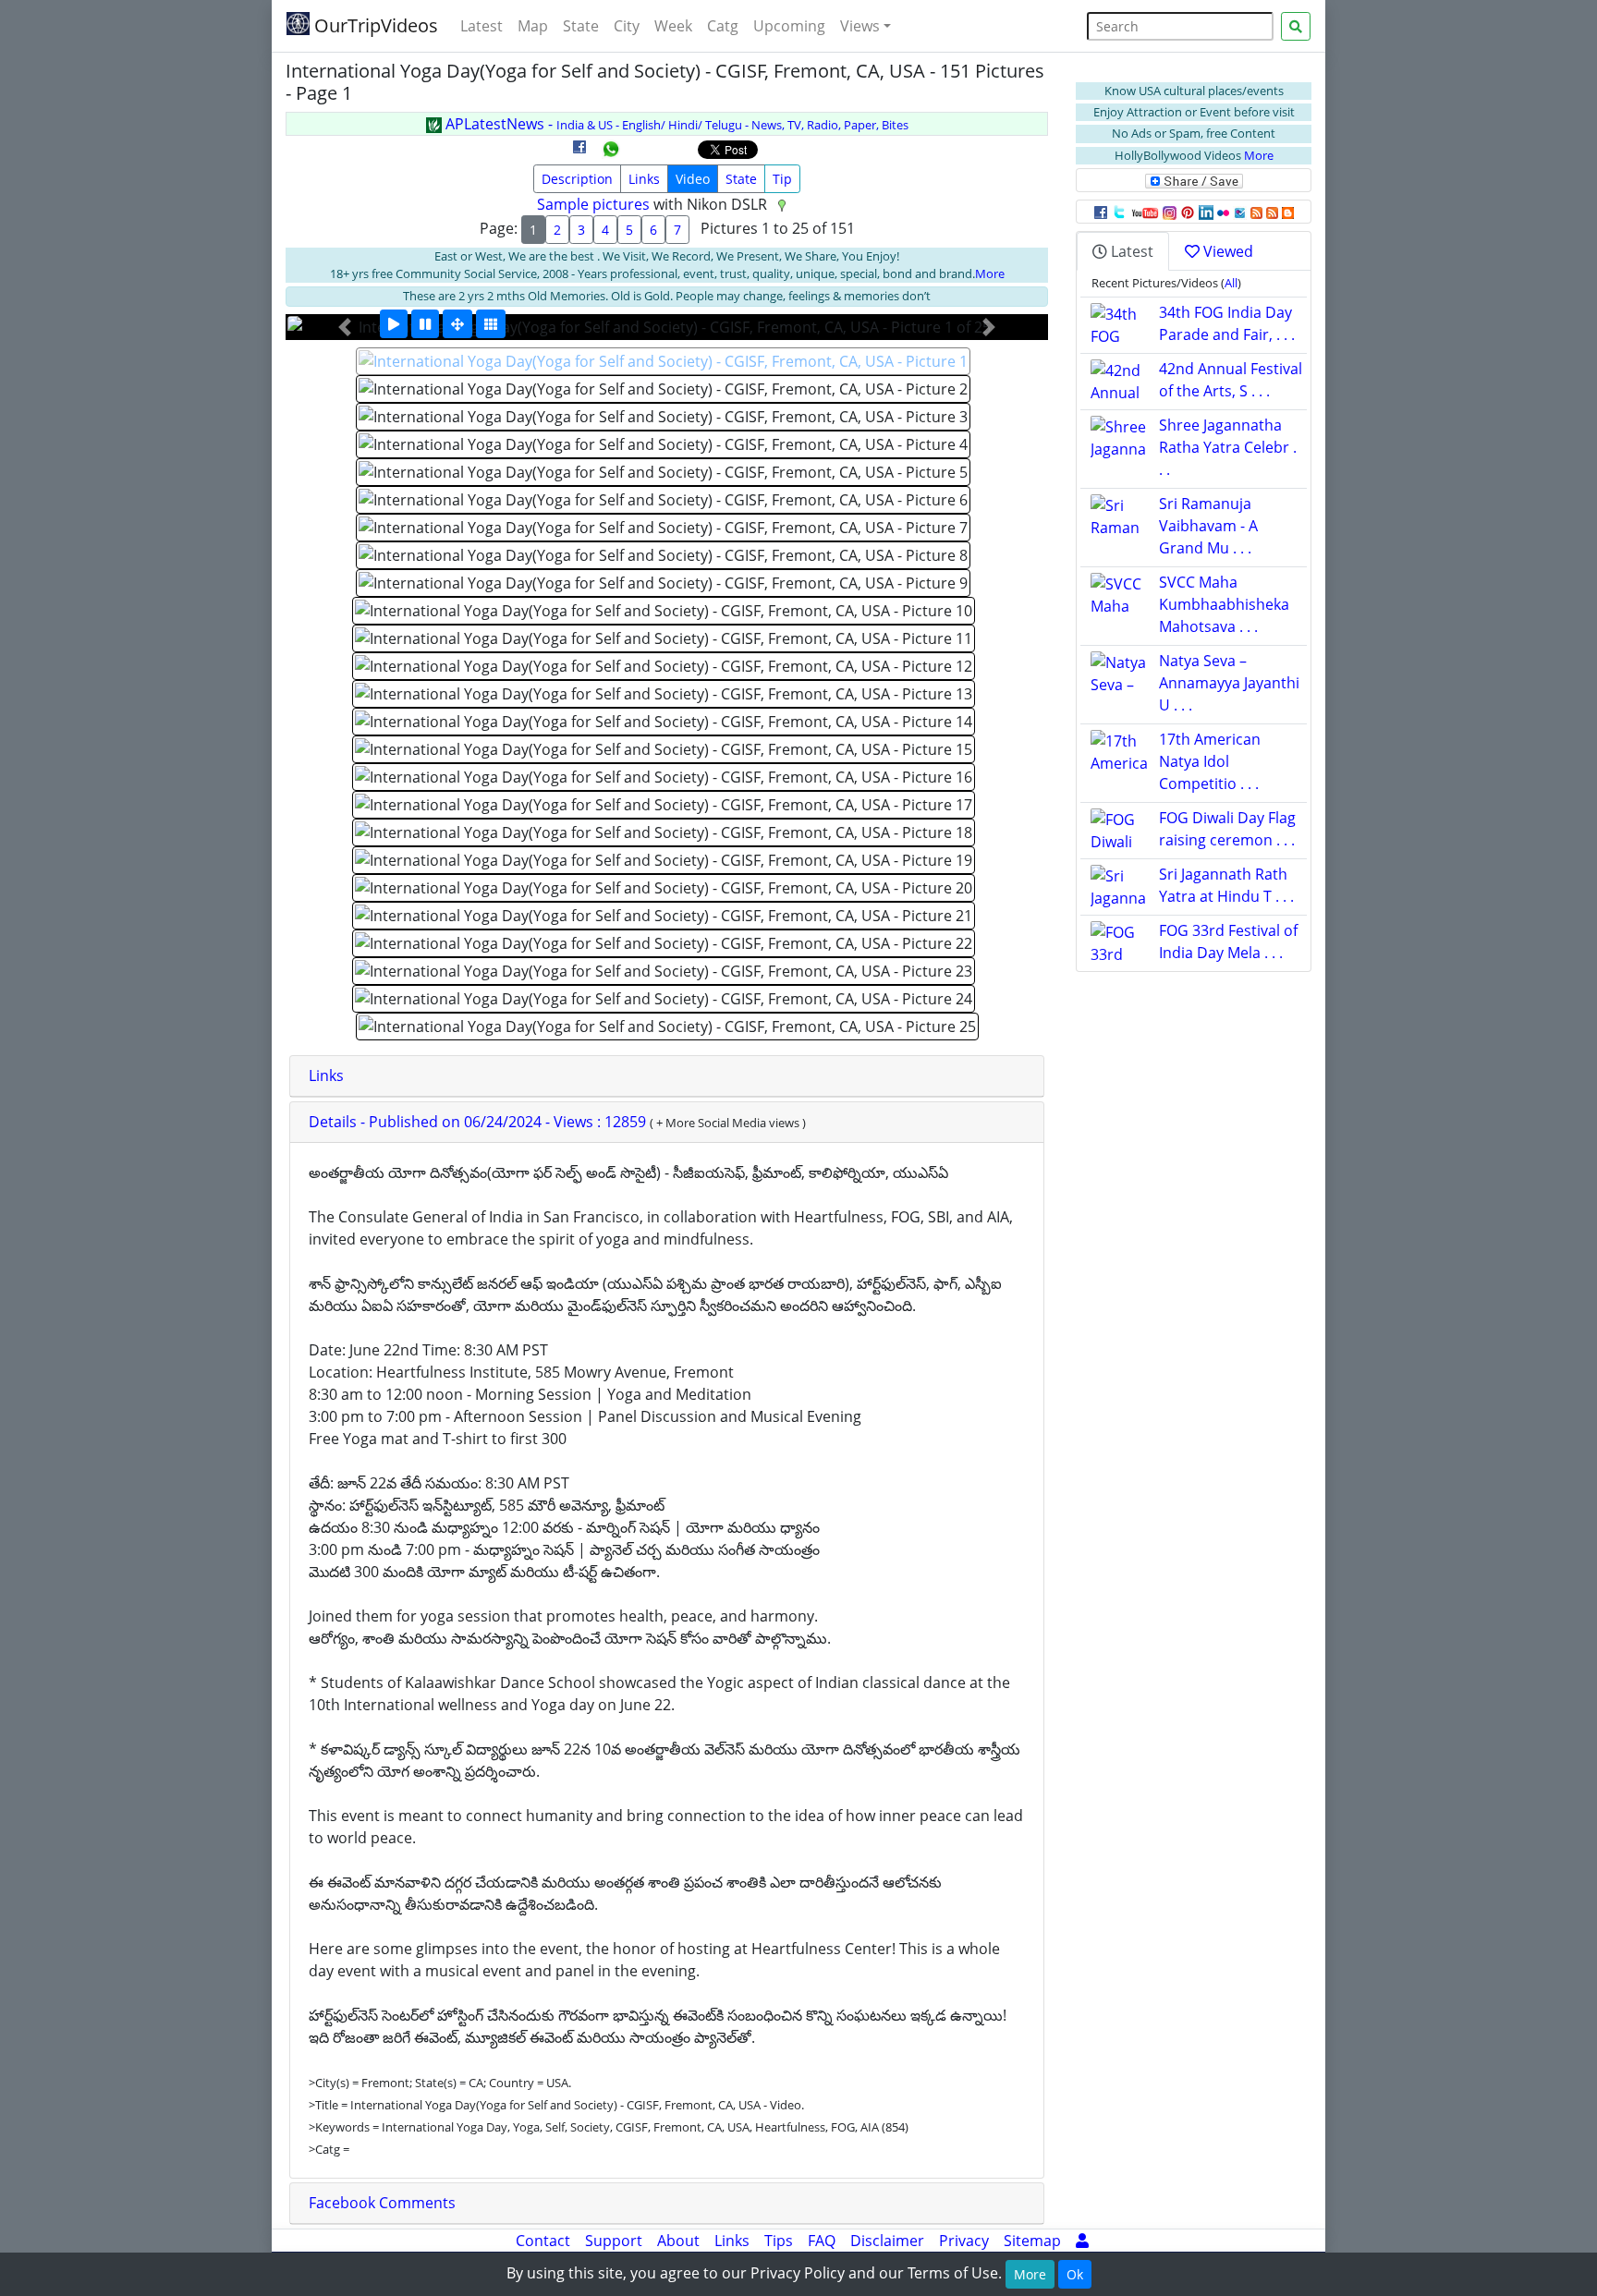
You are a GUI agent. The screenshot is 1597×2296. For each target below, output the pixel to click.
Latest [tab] (1130, 251)
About (678, 2241)
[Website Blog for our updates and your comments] (1288, 212)
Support (614, 2241)
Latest (482, 26)
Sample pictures (593, 204)
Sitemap (1032, 2241)
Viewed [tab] (1226, 251)
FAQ (822, 2241)
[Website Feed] (1256, 212)
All (1231, 283)
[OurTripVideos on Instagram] (1170, 212)
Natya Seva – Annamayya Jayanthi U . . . (1229, 683)
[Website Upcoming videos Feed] (1272, 212)
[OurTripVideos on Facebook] (1101, 212)
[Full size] (457, 324)
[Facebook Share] (579, 153)
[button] (344, 327)
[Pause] (425, 324)
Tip (782, 179)
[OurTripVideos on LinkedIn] (1206, 212)
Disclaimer (887, 2241)
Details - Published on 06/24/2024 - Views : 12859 (479, 1122)
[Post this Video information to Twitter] (1119, 212)
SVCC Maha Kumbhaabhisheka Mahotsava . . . (1224, 604)
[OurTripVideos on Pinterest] (1188, 212)
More (990, 273)
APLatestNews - (675, 124)
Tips (779, 2241)
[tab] (667, 1076)
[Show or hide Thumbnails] (491, 324)
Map (533, 26)
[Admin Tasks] (1082, 2241)
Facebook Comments (382, 2203)
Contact (543, 2241)
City (627, 26)
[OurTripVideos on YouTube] (1145, 212)
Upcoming (789, 26)
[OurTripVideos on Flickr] (1223, 212)
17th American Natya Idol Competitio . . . (1210, 761)
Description (577, 179)
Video (693, 179)
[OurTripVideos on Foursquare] (1240, 212)
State (581, 26)
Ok (1075, 2274)
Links (644, 179)
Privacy (964, 2241)
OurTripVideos (374, 25)
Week (673, 26)
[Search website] (1296, 26)
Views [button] (860, 26)
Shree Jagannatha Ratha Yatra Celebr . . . (1228, 447)
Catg (723, 26)
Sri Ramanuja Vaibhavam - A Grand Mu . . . (1208, 526)
